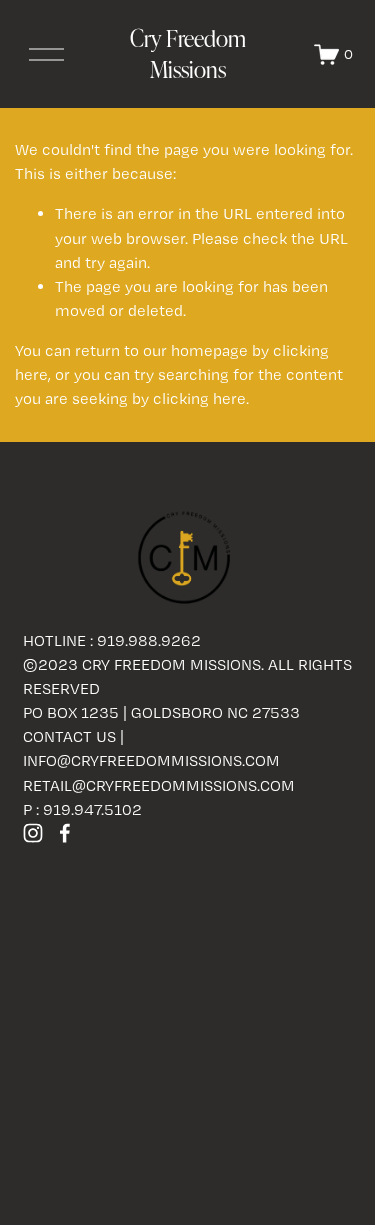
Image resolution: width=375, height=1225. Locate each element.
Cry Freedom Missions (188, 54)
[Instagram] (33, 833)
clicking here (199, 398)
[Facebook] (65, 833)
